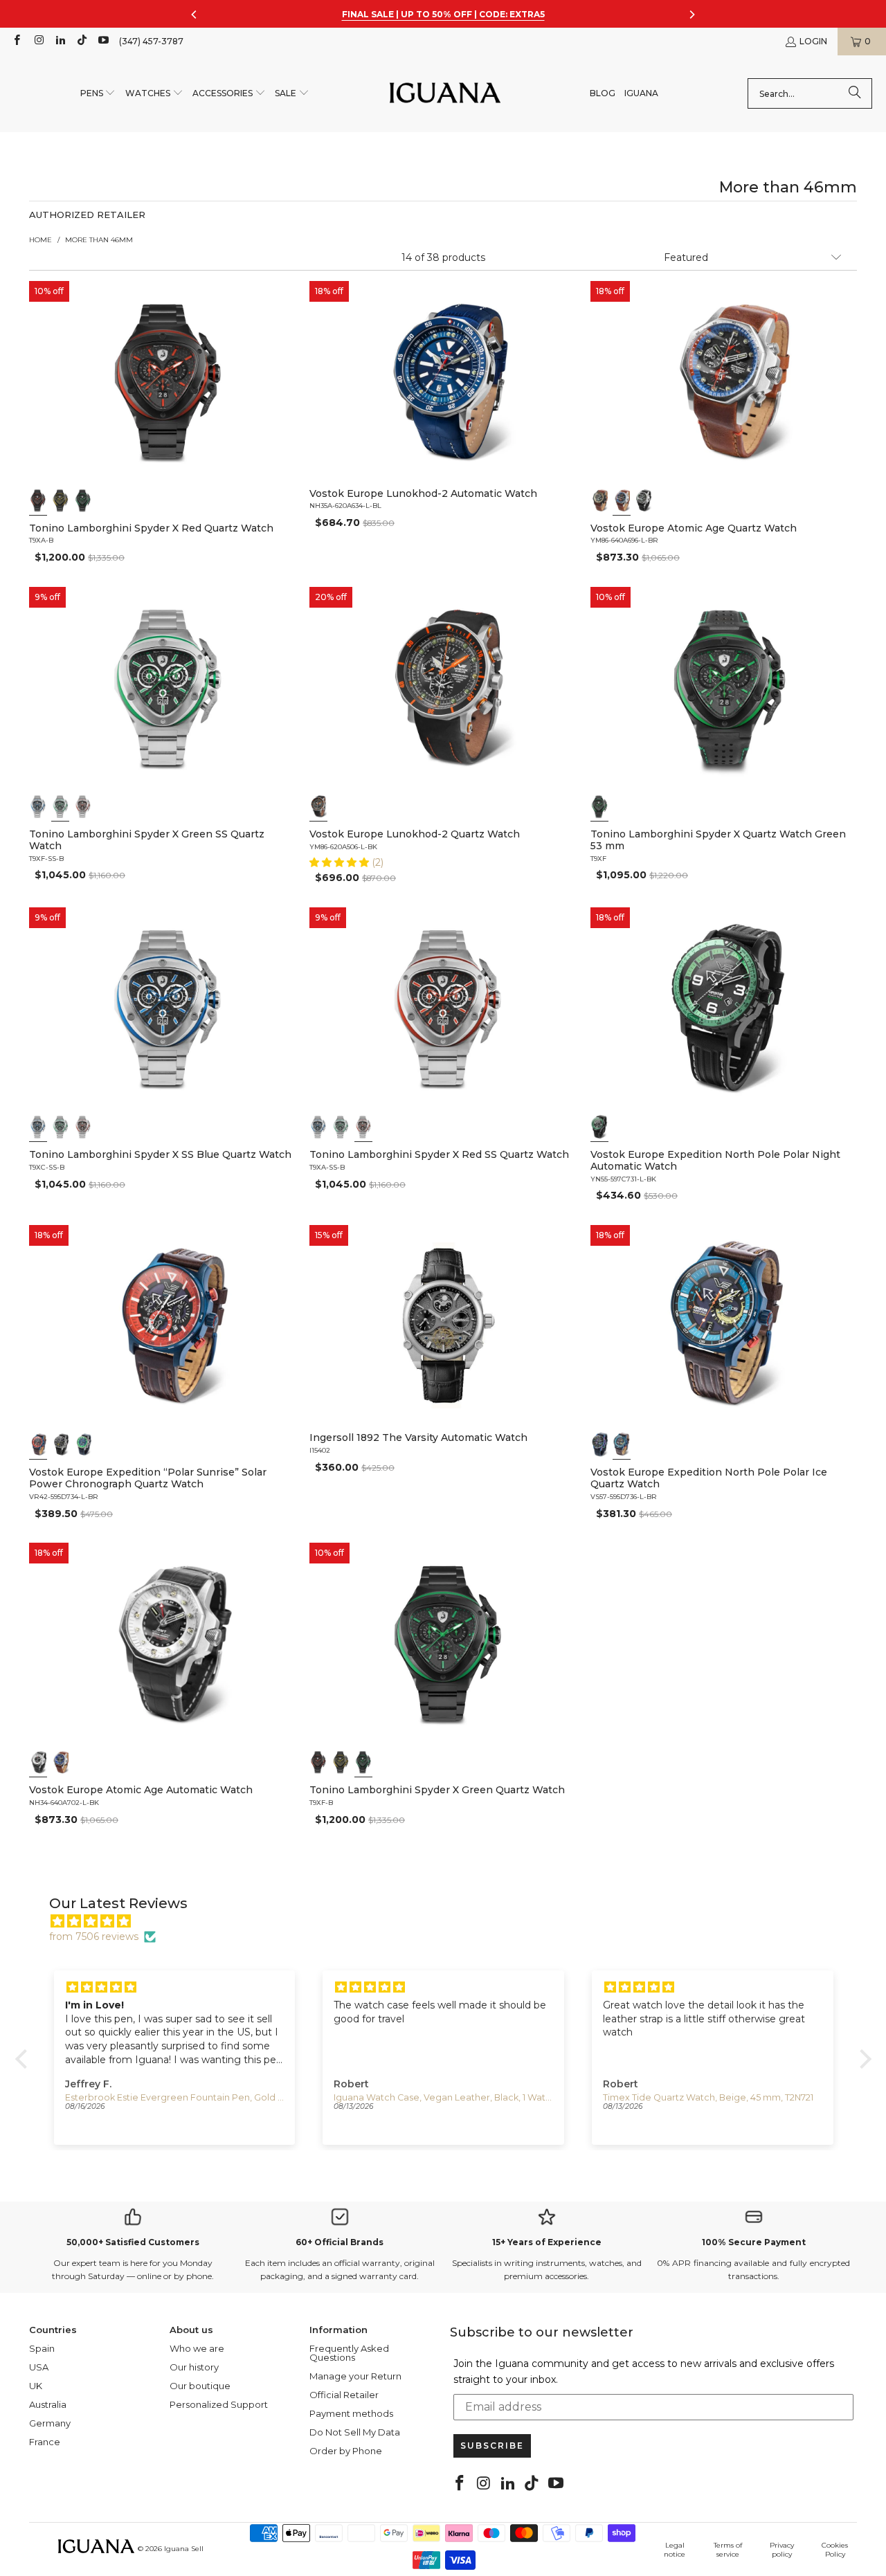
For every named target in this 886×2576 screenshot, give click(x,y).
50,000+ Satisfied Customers (133, 2242)
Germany (50, 2423)
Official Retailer (344, 2395)
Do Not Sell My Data (355, 2432)
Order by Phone (346, 2451)
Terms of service (728, 2550)
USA (39, 2367)
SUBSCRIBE (492, 2446)
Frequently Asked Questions (349, 2353)
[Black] (38, 500)
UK (36, 2386)
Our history (194, 2367)
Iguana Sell (184, 2549)
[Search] (855, 93)
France (45, 2442)
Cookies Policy (835, 2550)
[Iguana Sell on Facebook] (16, 41)
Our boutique (200, 2386)
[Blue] (38, 1444)
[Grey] (318, 806)
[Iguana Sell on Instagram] (38, 41)
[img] (450, 1921)
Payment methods (351, 2413)
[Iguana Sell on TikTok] (81, 41)
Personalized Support (219, 2404)
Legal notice (675, 2550)
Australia (48, 2404)
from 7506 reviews (94, 1936)
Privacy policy (782, 2550)
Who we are (197, 2348)
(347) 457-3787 (151, 41)
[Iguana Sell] (445, 94)
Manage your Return (355, 2376)
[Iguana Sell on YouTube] (103, 41)
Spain (42, 2348)
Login (813, 41)
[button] (98, 94)
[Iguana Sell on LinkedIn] (60, 41)
